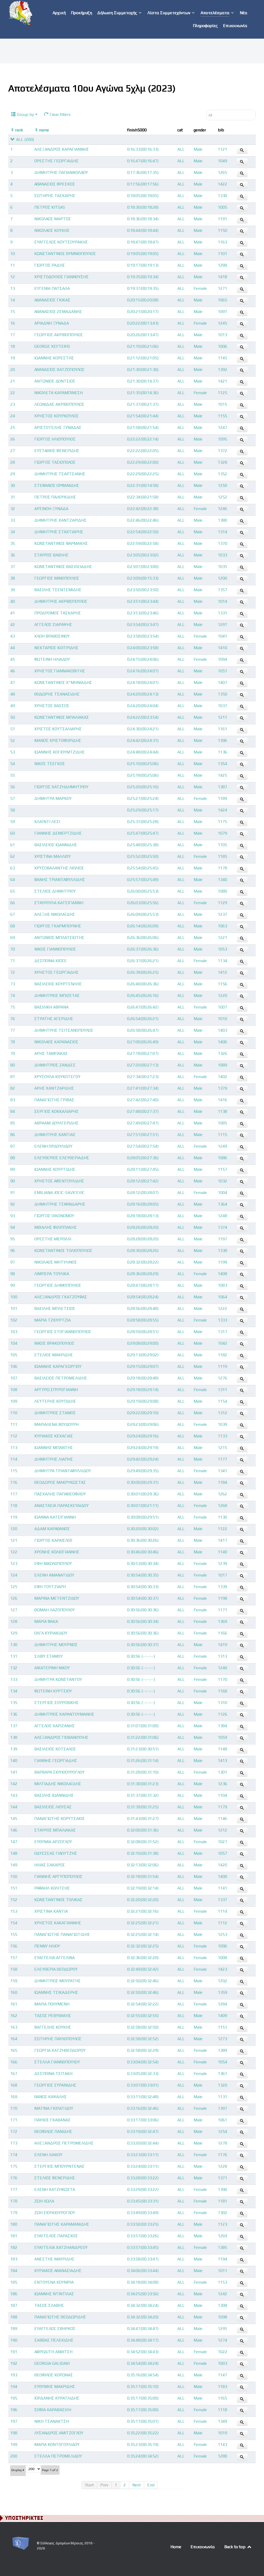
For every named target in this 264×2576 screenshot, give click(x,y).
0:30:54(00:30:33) (143, 1587)
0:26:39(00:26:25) (143, 972)
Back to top (235, 2547)
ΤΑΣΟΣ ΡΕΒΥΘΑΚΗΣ (53, 2016)
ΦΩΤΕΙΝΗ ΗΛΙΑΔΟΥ (52, 659)
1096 (222, 1946)
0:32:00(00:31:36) (143, 1830)
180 (14, 2224)
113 (14, 1448)
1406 (222, 1042)
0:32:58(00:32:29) (143, 2050)
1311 (222, 1390)
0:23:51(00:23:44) (143, 601)
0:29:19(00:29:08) (143, 1401)
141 (14, 1772)
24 (13, 416)
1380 (222, 520)
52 (13, 740)
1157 (222, 1169)
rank (19, 130)
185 (14, 2282)
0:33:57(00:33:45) (143, 2247)
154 (14, 1923)
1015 (222, 404)
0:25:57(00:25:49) (143, 880)
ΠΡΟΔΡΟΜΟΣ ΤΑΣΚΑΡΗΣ (58, 613)
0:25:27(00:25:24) (143, 798)
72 (13, 972)
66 (13, 903)
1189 (222, 798)
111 (14, 1424)
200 (14, 2456)
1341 (222, 1471)
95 (13, 1239)
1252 (222, 497)
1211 (222, 717)
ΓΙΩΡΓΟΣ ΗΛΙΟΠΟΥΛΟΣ (55, 439)
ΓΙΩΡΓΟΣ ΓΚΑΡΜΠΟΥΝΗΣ (58, 926)
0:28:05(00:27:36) (143, 1158)
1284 (222, 2004)
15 (13, 312)
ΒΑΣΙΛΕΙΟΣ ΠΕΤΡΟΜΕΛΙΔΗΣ (61, 1378)
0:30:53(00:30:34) (143, 1564)
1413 (222, 1761)
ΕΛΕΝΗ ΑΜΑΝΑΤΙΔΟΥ (54, 1575)
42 (13, 625)
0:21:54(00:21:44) (143, 416)
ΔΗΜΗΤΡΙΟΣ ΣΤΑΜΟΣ (55, 1413)
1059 (222, 1737)
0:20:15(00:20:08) (143, 300)
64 (13, 880)
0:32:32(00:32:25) (143, 1946)
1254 (222, 2132)
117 (14, 1494)
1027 (222, 1842)
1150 (222, 230)
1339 (222, 1587)
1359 (222, 1992)
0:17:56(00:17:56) (143, 184)
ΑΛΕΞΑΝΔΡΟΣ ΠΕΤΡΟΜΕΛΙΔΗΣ (64, 2143)
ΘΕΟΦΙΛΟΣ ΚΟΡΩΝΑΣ (54, 2375)
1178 (222, 868)
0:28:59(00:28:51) (143, 1332)
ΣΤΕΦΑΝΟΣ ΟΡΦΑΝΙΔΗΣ (57, 485)
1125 (222, 393)
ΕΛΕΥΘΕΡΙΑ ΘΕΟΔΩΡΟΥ (56, 1969)
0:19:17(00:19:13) (143, 265)
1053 (222, 949)
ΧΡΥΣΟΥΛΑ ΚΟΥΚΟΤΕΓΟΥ (57, 1077)
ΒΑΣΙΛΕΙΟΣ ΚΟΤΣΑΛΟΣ (55, 1749)
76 (13, 1019)
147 (14, 1842)
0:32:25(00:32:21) (143, 1923)
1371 (222, 2178)
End (151, 2485)
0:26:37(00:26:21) (143, 961)
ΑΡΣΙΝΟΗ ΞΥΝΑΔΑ (51, 509)
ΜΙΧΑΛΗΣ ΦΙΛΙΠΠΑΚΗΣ (56, 1227)
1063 (222, 926)
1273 (222, 2039)
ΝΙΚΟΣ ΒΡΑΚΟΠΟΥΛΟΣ (54, 1343)
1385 (222, 2247)
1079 (222, 833)
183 (14, 2259)
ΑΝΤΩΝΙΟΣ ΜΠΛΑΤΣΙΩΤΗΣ (59, 938)
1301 (222, 1772)
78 (13, 1042)
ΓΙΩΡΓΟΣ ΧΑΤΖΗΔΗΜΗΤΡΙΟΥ (61, 787)
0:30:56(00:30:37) (143, 1645)
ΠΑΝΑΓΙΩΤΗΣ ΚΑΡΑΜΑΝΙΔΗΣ (62, 2224)
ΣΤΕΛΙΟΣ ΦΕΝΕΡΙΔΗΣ (55, 2178)
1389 (222, 2050)
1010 (222, 1019)
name (44, 130)
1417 (222, 1540)
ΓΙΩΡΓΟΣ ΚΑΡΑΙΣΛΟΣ (53, 1540)
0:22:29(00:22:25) (143, 474)
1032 (222, 1181)
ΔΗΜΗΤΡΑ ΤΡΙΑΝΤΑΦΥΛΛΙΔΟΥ (63, 1471)
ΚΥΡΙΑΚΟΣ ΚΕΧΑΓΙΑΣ (54, 1436)
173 (14, 2143)
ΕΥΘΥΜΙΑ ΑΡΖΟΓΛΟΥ (53, 1842)
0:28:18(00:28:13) (143, 1216)
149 (14, 1865)
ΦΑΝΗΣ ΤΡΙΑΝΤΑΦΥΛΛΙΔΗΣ (60, 880)
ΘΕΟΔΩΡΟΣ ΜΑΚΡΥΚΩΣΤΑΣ (60, 1482)
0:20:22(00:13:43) (143, 323)
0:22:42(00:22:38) (143, 509)
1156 (222, 984)
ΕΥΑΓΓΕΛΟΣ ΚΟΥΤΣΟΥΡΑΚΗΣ (61, 242)
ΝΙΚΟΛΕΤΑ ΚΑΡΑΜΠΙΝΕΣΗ (59, 393)
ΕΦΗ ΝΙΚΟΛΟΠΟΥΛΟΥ (53, 1564)
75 (13, 1007)
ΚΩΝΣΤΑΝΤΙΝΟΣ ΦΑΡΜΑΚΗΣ (61, 543)
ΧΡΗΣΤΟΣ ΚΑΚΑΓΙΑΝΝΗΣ (58, 1923)
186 (14, 2294)
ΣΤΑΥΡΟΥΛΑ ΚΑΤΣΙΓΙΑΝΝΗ (59, 903)
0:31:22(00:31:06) (143, 1737)
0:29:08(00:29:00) (143, 1343)
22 (13, 393)
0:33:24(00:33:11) (143, 2166)
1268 (222, 1506)
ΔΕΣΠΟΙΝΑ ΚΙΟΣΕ (51, 961)
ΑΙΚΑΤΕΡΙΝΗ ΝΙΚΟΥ (52, 1668)
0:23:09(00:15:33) (143, 578)
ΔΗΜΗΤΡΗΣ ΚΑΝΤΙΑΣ (55, 1135)
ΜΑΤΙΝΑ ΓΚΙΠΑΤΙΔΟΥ (54, 2108)
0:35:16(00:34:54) (143, 2375)
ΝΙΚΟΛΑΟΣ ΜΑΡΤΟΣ (53, 219)
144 (14, 1807)
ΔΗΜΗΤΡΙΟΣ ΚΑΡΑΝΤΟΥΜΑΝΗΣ (64, 1714)
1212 (222, 1830)
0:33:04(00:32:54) (143, 2062)
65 (13, 891)
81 (13, 1077)
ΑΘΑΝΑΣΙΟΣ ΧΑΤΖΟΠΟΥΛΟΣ (59, 370)
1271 (222, 288)
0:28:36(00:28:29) (143, 1274)
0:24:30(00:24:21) (143, 729)
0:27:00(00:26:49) (143, 1042)
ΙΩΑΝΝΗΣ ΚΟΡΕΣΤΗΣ (54, 358)
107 (14, 1378)
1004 (222, 1193)
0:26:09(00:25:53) (143, 914)
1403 (222, 1030)
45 (13, 659)
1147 (222, 2375)
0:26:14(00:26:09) (143, 926)
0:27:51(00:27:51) (143, 1135)
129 (14, 1633)
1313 (222, 1656)
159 (14, 1981)
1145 (222, 358)
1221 (222, 938)
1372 (222, 451)
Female (200, 288)
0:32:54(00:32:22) (143, 2004)
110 (14, 1413)
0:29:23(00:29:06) (143, 1424)
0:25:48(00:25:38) (143, 845)
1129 (222, 903)
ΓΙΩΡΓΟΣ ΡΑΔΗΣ (50, 265)
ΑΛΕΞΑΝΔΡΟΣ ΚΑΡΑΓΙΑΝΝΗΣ (62, 149)
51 (13, 729)
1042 (222, 1343)
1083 (222, 1285)
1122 (222, 1529)
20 (13, 370)
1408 (222, 1274)
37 (13, 567)
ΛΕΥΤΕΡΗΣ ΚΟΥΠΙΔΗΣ (55, 1401)
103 (14, 1332)
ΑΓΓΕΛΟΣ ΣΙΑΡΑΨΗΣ (53, 625)
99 (13, 1285)
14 (13, 300)
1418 (222, 277)
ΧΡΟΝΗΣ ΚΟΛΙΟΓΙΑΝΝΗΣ (57, 1552)
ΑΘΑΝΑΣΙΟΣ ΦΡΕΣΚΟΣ (55, 184)
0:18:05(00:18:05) (143, 196)
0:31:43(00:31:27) (143, 1819)
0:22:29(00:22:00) (143, 462)
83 (13, 1100)
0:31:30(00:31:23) (143, 1784)
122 (14, 1552)
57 (13, 798)
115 (14, 1471)
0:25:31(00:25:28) (143, 822)
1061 (222, 2120)
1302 (222, 2213)
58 (13, 810)
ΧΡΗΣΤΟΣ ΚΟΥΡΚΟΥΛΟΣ (56, 416)
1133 (222, 1436)
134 (14, 1691)
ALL (181, 149)
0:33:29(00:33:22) (143, 2189)
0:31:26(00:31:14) (143, 1761)
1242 (222, 2294)
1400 (222, 1876)
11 (13, 265)
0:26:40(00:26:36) (143, 984)
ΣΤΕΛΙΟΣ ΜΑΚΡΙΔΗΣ (54, 1355)
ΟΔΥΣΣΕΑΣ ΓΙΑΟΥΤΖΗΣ (56, 1853)
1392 (222, 370)
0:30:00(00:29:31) (143, 1482)
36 (13, 555)
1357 (222, 590)
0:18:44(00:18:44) (143, 230)
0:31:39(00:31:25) (143, 1807)
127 (14, 1610)
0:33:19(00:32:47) (143, 2132)
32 (13, 509)
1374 (222, 1227)
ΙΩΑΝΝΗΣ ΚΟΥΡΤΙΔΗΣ (55, 1169)
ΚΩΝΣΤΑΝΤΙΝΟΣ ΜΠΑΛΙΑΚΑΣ (62, 717)
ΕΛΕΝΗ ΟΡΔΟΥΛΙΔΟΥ (53, 1146)
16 (13, 323)
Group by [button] (25, 115)
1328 (222, 462)
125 (14, 1587)
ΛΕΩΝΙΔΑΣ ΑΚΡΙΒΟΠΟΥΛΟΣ (59, 404)
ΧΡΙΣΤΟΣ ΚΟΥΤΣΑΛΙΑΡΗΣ (58, 729)
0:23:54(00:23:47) (143, 625)
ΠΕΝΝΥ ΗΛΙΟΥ (47, 1946)
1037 (222, 706)
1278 (222, 2143)
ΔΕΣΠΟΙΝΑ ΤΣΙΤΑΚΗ (53, 2074)
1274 (222, 2340)
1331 (222, 613)
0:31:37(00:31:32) (143, 1795)
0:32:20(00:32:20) (143, 1900)
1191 (222, 219)
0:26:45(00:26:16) (143, 995)
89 (13, 1169)
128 (14, 1621)
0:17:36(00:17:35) (143, 172)
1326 (222, 1053)
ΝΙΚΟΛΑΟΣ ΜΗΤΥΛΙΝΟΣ (56, 1262)
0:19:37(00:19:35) (143, 288)
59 (13, 822)
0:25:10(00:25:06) (143, 764)
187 (14, 2305)
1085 (222, 1123)
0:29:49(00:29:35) (143, 1471)
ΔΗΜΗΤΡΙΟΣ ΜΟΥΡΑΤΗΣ (57, 1981)
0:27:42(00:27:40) (143, 1100)
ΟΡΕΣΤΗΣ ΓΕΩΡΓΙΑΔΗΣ (56, 161)
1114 (222, 1911)
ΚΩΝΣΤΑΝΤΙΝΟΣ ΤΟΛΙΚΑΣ (58, 1900)
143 (14, 1795)
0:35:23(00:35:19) (143, 2444)
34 (13, 532)
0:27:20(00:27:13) (143, 1065)
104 (14, 1343)
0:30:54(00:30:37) (143, 1598)
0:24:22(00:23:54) (143, 717)
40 (13, 601)
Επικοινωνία (203, 2547)
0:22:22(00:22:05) (143, 451)
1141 (222, 1888)
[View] (242, 150)
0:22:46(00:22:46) (143, 520)
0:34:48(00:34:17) (143, 2340)
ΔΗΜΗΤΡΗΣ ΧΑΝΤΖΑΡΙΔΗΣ (60, 520)
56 (13, 787)
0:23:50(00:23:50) (143, 590)
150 (14, 1876)
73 (13, 984)
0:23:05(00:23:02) (143, 555)
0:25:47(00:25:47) (143, 833)
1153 (222, 2282)
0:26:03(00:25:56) (143, 903)
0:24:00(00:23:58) (143, 648)
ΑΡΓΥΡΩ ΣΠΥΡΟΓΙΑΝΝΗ (56, 1390)
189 (14, 2329)
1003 (222, 2363)
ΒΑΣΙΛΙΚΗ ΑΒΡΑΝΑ (51, 1007)
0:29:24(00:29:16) (143, 1436)
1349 (222, 2421)
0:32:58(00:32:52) (143, 2039)
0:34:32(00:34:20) (143, 2317)
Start (89, 2485)
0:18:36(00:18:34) (143, 219)
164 (14, 2039)
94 (13, 1227)
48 (13, 694)
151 (14, 1888)
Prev (104, 2485)
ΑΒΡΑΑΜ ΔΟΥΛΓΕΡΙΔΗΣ (56, 1123)
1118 (222, 2410)
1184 (222, 1482)
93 (13, 1216)
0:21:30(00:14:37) (143, 381)
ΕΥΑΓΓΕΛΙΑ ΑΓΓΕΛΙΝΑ (55, 1958)
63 (13, 868)
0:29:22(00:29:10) (143, 1413)
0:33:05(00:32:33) (143, 2074)
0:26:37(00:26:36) (143, 949)
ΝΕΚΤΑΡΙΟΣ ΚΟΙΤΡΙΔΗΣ (56, 648)
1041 (222, 636)
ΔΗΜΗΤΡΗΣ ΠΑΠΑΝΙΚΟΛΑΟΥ (61, 172)
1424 (222, 810)
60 (13, 833)
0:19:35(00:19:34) (143, 277)
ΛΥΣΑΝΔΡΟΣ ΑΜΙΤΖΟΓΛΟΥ (59, 2433)
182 (14, 2247)
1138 (222, 1111)
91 (13, 1193)
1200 (222, 578)
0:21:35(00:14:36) (143, 393)
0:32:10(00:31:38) (143, 1853)
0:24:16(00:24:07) (143, 671)
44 (13, 648)
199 (14, 2444)
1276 (222, 1378)
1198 (222, 1598)
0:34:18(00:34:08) (143, 2282)
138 (14, 1737)
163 (14, 2027)
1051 (222, 671)
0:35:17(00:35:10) (143, 2387)
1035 (222, 567)
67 (13, 914)
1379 (222, 1088)
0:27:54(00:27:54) (143, 1146)
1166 (222, 1633)
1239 (222, 1564)
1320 (222, 2085)
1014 (222, 601)
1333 (222, 1320)
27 (13, 451)
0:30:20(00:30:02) (143, 1529)
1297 (222, 625)
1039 (222, 1424)
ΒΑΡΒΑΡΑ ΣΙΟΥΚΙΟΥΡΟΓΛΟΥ (59, 1772)
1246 (222, 509)
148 (14, 1853)
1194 (222, 2259)
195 (14, 2398)
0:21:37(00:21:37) (143, 404)
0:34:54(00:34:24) (143, 2363)
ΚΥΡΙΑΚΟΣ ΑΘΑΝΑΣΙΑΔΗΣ (58, 2271)
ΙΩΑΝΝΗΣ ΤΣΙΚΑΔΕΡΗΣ (56, 1992)
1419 (222, 1645)
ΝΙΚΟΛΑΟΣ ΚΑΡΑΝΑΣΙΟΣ (56, 1042)
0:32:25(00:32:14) (143, 1934)
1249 (222, 1146)
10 (13, 254)
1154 (222, 1401)
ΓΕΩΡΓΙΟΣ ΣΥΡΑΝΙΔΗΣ (55, 2085)
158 (14, 1969)
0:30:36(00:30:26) (143, 1540)
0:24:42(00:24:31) (143, 740)
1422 (222, 184)
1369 (222, 1621)
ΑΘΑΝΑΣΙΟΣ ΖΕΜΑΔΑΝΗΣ (58, 312)
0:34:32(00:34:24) (143, 2305)
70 (13, 949)
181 (14, 2236)
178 (14, 2201)
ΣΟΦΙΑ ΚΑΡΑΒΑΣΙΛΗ (53, 2410)
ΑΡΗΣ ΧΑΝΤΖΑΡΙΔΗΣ (54, 1088)
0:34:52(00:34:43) (143, 2352)
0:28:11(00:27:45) (143, 1169)
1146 (222, 1819)
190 (14, 2340)
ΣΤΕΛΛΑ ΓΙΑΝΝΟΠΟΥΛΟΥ (57, 2062)
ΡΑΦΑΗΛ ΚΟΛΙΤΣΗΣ (52, 1888)
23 (13, 404)
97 (13, 1262)
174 (14, 2155)
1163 (222, 242)
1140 (222, 1552)
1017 (222, 1575)
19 (13, 358)
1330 (222, 196)
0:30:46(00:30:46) (143, 1552)
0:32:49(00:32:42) (143, 1969)
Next (137, 2485)
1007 (222, 1007)
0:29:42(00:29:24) (143, 1459)
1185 (222, 856)
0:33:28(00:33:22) (143, 2178)
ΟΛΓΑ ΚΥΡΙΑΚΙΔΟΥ (51, 1633)
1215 (222, 1448)
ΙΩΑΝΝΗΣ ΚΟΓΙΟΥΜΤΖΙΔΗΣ (60, 752)
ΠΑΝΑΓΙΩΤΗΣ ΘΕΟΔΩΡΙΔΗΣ (60, 2317)
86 (13, 1135)
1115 (222, 1135)
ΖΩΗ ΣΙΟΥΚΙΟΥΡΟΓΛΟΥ (55, 2213)
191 (14, 2352)
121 (14, 1540)
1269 (222, 2236)
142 (14, 1784)
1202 (222, 1981)
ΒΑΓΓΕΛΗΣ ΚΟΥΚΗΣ (53, 2027)
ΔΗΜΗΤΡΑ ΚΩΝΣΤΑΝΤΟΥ (58, 1679)
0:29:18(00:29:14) (143, 1390)
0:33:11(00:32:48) (143, 2097)
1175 (222, 822)
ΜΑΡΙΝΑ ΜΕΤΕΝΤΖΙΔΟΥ (57, 1598)
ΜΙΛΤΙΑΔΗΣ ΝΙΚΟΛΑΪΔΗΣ (58, 1784)
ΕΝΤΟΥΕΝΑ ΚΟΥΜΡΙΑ (54, 2282)
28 (13, 462)
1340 (222, 880)
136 (14, 1714)
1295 (222, 2329)
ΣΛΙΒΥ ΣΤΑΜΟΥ (48, 1656)
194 (14, 2387)
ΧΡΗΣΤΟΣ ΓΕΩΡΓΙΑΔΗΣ (56, 972)
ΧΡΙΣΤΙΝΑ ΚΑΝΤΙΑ (51, 1911)
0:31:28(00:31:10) (143, 1772)
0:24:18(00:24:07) (143, 683)
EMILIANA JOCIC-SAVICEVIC (59, 1193)
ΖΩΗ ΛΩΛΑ (44, 2201)
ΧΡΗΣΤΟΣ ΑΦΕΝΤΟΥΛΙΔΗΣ (59, 1181)
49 (13, 706)
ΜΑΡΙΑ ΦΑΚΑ (46, 1621)
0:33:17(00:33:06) (143, 2120)
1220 (222, 995)
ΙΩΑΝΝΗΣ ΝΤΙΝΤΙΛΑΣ (54, 2294)
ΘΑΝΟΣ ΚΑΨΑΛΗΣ (51, 2097)
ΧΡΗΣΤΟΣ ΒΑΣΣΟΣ (52, 706)
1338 (222, 1251)
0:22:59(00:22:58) (143, 543)
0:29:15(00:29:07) (143, 1366)
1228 (222, 2166)
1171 (222, 1610)
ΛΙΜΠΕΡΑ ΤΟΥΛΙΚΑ (52, 1274)
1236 (222, 1784)
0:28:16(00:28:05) (143, 1204)
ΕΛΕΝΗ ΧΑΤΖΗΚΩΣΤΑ (55, 2189)
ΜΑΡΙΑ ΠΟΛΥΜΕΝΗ (52, 2004)
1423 (222, 1969)
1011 (222, 2271)
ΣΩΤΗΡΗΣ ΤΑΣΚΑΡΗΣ (55, 196)
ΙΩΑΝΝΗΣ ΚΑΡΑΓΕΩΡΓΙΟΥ (58, 1366)
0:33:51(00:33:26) (143, 2236)
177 (14, 2189)
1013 (222, 335)
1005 (222, 207)
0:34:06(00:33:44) (143, 2271)
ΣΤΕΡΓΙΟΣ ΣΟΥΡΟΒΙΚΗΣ (56, 1703)
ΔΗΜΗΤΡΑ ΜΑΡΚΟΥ (53, 798)
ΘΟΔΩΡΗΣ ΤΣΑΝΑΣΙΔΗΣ (57, 694)
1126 (222, 1714)
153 (14, 1911)
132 (14, 1668)
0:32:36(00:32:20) (143, 1958)
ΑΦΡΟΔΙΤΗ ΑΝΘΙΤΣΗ (53, 2352)
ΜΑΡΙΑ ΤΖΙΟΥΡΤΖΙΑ (52, 1320)
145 (14, 1819)
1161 (222, 729)
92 (13, 1204)
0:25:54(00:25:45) (143, 868)
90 (13, 1181)
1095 (222, 439)
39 (13, 590)
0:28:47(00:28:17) (143, 1285)
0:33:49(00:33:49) (143, 2213)
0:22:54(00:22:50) (143, 532)
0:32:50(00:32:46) (143, 1981)
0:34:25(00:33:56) (143, 2294)
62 (13, 856)
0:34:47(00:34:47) (143, 2329)
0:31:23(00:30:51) (143, 1749)
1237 (222, 914)
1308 (222, 2305)
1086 (222, 1158)
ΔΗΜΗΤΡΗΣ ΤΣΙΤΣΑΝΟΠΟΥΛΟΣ (64, 1030)
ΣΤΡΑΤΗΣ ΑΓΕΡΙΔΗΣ (54, 1019)
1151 (222, 2027)
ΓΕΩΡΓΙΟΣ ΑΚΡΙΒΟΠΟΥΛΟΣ (59, 335)
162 (14, 2016)
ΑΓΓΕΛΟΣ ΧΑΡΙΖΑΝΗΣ (55, 1726)
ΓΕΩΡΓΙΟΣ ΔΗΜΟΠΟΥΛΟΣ (58, 1285)
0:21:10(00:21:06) (143, 346)
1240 (222, 1668)
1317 (222, 1332)
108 (14, 1390)
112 (14, 1436)
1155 (222, 416)
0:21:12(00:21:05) (143, 358)
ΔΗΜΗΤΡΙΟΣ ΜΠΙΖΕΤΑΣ (57, 995)
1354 (222, 764)
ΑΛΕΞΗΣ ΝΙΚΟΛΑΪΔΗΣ (55, 914)
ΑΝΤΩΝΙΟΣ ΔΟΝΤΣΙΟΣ (55, 381)
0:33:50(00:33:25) (143, 2224)
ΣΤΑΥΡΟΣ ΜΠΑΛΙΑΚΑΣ (55, 1830)
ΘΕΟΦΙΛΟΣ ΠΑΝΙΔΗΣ (53, 2132)
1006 (222, 346)
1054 (222, 2062)
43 (13, 636)
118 (14, 1506)
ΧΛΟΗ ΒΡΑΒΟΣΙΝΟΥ (52, 636)
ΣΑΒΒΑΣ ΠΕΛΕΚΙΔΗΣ (54, 2340)
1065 (222, 300)
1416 (222, 1100)
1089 (222, 1065)
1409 (222, 2016)
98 (13, 1274)
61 (13, 845)
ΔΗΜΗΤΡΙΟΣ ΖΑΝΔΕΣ (55, 1065)
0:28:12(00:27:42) (143, 1181)
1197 (222, 1239)
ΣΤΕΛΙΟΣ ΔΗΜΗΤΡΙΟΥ (55, 891)
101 (14, 1308)
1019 (222, 2433)
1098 (222, 2317)
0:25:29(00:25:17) (143, 810)
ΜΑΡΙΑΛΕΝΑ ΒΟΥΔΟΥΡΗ (56, 1424)
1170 (222, 1679)
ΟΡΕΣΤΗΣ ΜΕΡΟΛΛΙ (53, 1239)
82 (13, 1088)
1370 (222, 543)
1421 (222, 381)
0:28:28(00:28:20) (143, 1239)
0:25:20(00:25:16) (143, 787)
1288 (222, 265)
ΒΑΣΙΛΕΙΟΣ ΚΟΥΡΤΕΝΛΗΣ (58, 984)
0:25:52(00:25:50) (143, 856)
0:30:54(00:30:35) (143, 1575)
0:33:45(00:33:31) (143, 2201)
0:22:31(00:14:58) (143, 485)
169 (14, 2097)
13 (13, 288)
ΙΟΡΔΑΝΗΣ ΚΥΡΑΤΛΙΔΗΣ (57, 2398)
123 (14, 1564)
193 (14, 2375)
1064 (222, 1297)
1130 (222, 1517)
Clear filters (60, 115)
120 (14, 1529)
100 (14, 1297)
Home (176, 2547)
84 (13, 1111)
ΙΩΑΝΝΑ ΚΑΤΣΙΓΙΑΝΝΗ (55, 1517)
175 (14, 2166)
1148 (222, 1749)
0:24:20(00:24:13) (143, 694)
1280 (222, 2456)
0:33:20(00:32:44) (143, 2143)
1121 (222, 149)
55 (13, 775)
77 (13, 1030)
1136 (222, 752)
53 (13, 752)
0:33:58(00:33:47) (143, 2259)
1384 (222, 1726)
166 (14, 2062)
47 (13, 683)
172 (14, 2132)
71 (13, 961)
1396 (222, 740)
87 (13, 1146)
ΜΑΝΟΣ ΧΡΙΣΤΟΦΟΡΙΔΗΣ (58, 740)
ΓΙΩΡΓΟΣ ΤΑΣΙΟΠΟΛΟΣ (55, 462)
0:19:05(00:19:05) (143, 254)
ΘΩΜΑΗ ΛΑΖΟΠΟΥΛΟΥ (55, 1610)
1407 (222, 683)
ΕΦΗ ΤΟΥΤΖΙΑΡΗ (50, 1587)
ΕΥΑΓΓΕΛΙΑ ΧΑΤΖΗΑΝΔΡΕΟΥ (61, 2247)
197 (14, 2421)
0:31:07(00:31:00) (143, 1726)
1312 (222, 1413)
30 (13, 485)
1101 (222, 254)
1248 (222, 1216)
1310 (222, 1703)
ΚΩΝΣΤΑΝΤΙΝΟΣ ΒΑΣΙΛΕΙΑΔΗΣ (63, 567)
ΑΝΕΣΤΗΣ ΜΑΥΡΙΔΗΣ (54, 2259)
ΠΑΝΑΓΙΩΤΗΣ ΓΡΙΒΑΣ (54, 1100)
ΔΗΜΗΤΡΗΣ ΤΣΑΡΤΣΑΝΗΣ (60, 474)
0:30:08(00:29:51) (143, 1517)
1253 (222, 1934)
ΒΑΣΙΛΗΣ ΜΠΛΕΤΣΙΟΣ (55, 1308)
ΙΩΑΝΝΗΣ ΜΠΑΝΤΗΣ (54, 1448)
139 (14, 1749)
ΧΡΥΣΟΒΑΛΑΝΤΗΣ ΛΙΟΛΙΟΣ (59, 868)
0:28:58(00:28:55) (143, 1320)
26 (13, 439)
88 (13, 1158)
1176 (222, 2155)
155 (14, 1934)
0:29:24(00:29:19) (143, 1448)
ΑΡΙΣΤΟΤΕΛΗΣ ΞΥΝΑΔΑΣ (58, 427)
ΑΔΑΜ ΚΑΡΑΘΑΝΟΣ (52, 1529)
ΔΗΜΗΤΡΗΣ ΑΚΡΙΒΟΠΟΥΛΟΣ (61, 601)
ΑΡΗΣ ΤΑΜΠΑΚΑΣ (51, 1053)
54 (13, 764)
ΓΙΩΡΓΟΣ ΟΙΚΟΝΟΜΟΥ (54, 1216)
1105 (222, 845)
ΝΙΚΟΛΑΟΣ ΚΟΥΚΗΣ (52, 230)
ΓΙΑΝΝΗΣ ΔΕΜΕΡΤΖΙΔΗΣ (58, 833)
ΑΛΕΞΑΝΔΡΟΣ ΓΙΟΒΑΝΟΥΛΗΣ (61, 1737)
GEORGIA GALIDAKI (52, 2363)
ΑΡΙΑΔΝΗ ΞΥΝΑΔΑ (52, 323)
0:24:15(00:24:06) (143, 659)
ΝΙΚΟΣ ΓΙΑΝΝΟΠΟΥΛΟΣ (55, 949)
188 (14, 2317)
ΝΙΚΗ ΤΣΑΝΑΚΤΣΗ (52, 2421)
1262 (222, 1494)
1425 (222, 775)
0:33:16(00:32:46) (143, 2108)
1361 (222, 2074)
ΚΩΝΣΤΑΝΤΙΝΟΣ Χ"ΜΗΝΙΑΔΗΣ (63, 683)
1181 (222, 2201)
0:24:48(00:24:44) (143, 752)
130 (14, 1645)
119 (14, 1517)
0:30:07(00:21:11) (143, 1506)
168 (14, 2085)
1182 (222, 1355)
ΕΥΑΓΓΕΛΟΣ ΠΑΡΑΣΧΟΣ (56, 2236)
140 (14, 1761)
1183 (222, 2387)
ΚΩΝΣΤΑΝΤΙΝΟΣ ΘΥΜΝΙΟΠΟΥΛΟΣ (65, 254)
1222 (222, 1308)
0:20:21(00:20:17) (143, 312)
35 (13, 543)
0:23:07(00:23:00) (143, 567)
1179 (222, 1807)
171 (14, 2120)
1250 (222, 485)
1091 (222, 312)
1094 (222, 659)
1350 (222, 694)
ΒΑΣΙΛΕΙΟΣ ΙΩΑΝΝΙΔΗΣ (56, 845)
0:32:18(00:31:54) (143, 1876)
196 (14, 2410)
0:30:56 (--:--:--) (141, 1656)
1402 (222, 1077)
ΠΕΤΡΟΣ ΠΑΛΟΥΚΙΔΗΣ (55, 497)
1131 (222, 2097)
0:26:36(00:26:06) (143, 938)
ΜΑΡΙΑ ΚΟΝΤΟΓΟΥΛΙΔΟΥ (57, 2444)
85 (13, 1123)
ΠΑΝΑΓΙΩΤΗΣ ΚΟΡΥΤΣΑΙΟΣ (60, 1819)
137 (14, 1726)
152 (14, 1900)
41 (13, 613)
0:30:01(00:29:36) (143, 1494)
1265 (222, 172)
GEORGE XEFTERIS (52, 346)
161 (14, 2004)
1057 (222, 1853)
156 (14, 1946)
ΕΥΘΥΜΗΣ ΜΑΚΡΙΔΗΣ (55, 2387)
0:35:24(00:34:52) (143, 2456)
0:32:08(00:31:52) (143, 1842)
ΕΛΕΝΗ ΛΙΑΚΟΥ (48, 2155)
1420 (222, 1865)
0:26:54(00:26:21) (143, 1019)
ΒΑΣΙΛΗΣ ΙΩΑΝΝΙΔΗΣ (54, 1795)
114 (14, 1459)
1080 (222, 891)
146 (14, 1830)
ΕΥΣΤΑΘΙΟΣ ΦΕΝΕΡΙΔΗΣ (57, 451)
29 (13, 474)
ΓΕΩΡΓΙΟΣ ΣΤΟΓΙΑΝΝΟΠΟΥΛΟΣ (63, 1332)
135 (14, 1703)
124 (14, 1575)
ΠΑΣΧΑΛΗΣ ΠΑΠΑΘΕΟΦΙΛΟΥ (60, 1494)
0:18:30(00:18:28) (143, 207)
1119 (222, 1366)
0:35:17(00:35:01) (143, 2421)
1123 (222, 2224)
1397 (222, 2108)
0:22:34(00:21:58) (143, 497)
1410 (222, 648)
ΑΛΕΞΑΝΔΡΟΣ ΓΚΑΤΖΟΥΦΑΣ (61, 1297)
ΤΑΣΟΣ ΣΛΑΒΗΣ (49, 2305)
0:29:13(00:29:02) (143, 1355)
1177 (222, 1459)
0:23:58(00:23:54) (143, 636)
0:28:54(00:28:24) (143, 1297)
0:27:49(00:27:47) (143, 1123)
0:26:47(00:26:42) (143, 1007)
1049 (222, 161)
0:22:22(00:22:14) (143, 439)
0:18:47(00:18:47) (143, 242)
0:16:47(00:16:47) (143, 161)
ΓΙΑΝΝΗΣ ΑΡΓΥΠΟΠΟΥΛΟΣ (58, 1876)
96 (13, 1251)
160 (14, 1992)
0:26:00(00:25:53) (143, 891)
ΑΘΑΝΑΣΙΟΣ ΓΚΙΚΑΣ (52, 300)
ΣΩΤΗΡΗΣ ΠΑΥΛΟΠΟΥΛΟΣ (58, 2039)
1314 (222, 532)
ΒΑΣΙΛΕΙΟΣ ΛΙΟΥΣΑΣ (53, 1807)
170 (14, 2108)
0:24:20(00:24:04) (143, 706)
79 (13, 1053)
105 (14, 1355)
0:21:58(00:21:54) (143, 427)
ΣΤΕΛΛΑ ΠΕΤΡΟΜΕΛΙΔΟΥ (58, 2456)
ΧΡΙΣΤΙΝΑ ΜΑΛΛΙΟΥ (52, 856)
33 (13, 520)
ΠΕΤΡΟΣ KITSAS (50, 207)
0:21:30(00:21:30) (143, 370)
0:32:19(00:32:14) (143, 1888)
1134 (222, 961)
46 (13, 671)
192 (14, 2363)
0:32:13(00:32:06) (143, 1865)
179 (14, 2213)
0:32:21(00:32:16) (143, 1911)
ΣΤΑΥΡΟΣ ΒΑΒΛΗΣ (51, 555)
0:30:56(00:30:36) (143, 1610)
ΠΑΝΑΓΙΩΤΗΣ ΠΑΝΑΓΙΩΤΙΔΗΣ (62, 1934)
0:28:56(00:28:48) (143, 1308)
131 (14, 1656)
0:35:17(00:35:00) (143, 2398)
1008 (222, 1958)
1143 (222, 2444)
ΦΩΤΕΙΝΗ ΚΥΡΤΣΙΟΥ (53, 1691)
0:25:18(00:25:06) (143, 775)
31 (13, 497)
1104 (222, 1795)
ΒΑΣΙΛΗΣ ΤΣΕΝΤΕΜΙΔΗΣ (58, 590)
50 (13, 717)
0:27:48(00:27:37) (143, 1111)
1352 (222, 474)
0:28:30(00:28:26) (143, 1251)
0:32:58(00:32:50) (143, 2027)
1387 (222, 787)
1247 (222, 427)
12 (13, 277)
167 (14, 2074)
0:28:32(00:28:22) (143, 1262)
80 (13, 1065)
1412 (222, 972)
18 (13, 346)
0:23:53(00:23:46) (143, 613)
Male (198, 149)
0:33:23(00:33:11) (143, 2155)
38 (13, 578)
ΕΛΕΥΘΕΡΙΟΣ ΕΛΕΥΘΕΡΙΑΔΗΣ (62, 1158)
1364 (222, 1204)
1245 (222, 323)
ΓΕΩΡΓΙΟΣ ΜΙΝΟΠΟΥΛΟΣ (57, 578)
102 (14, 1320)
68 (13, 926)
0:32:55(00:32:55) (143, 2016)
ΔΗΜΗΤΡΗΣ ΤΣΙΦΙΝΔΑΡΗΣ (60, 1204)
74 (13, 995)
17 (13, 335)
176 (14, 2178)
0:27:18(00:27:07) (143, 1053)
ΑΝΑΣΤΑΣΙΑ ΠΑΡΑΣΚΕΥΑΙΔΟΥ (61, 1506)
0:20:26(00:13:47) (143, 335)
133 (14, 1679)
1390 (222, 2189)
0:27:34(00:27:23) (143, 1077)
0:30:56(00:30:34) (143, 1621)
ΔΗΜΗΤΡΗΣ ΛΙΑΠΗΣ (54, 1459)
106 (14, 1366)
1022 (222, 2352)
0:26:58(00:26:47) (143, 1030)
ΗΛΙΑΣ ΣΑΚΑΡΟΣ (50, 1865)
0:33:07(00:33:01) (143, 2085)
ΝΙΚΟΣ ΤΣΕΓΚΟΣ (50, 764)
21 (13, 381)
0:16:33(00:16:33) (143, 149)
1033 (222, 555)
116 (14, 1482)
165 (14, 2050)
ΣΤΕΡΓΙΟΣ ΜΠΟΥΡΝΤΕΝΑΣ (59, 2166)
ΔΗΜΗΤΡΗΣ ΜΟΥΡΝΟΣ (56, 1645)
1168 (222, 1691)
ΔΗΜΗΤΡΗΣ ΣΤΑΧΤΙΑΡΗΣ (59, 532)
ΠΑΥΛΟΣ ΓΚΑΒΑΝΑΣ (52, 2120)
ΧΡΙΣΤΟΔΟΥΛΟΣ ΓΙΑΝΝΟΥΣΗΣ (61, 277)
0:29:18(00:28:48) (143, 1378)
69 (13, 938)
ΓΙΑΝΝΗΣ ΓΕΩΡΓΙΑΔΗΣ (56, 1761)
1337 (222, 1900)
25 (13, 427)
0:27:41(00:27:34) (143, 1088)
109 (14, 1401)
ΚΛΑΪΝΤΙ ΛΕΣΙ (47, 822)
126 (14, 1598)
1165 (222, 2398)
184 (14, 2271)
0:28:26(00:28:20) (143, 1227)
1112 (222, 1923)
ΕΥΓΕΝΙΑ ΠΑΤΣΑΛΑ (52, 288)
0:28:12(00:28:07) (143, 1193)
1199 (222, 1262)
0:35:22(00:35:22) (143, 2433)
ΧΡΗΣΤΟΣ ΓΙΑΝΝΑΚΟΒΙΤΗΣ (60, 671)
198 (14, 2433)
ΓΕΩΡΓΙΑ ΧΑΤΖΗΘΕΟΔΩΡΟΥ (60, 2050)
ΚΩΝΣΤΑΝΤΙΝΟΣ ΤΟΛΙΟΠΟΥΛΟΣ (63, 1251)
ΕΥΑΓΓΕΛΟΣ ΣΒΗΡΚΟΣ (55, 2329)
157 (14, 1958)
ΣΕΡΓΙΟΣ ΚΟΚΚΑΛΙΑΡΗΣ (56, 1111)
